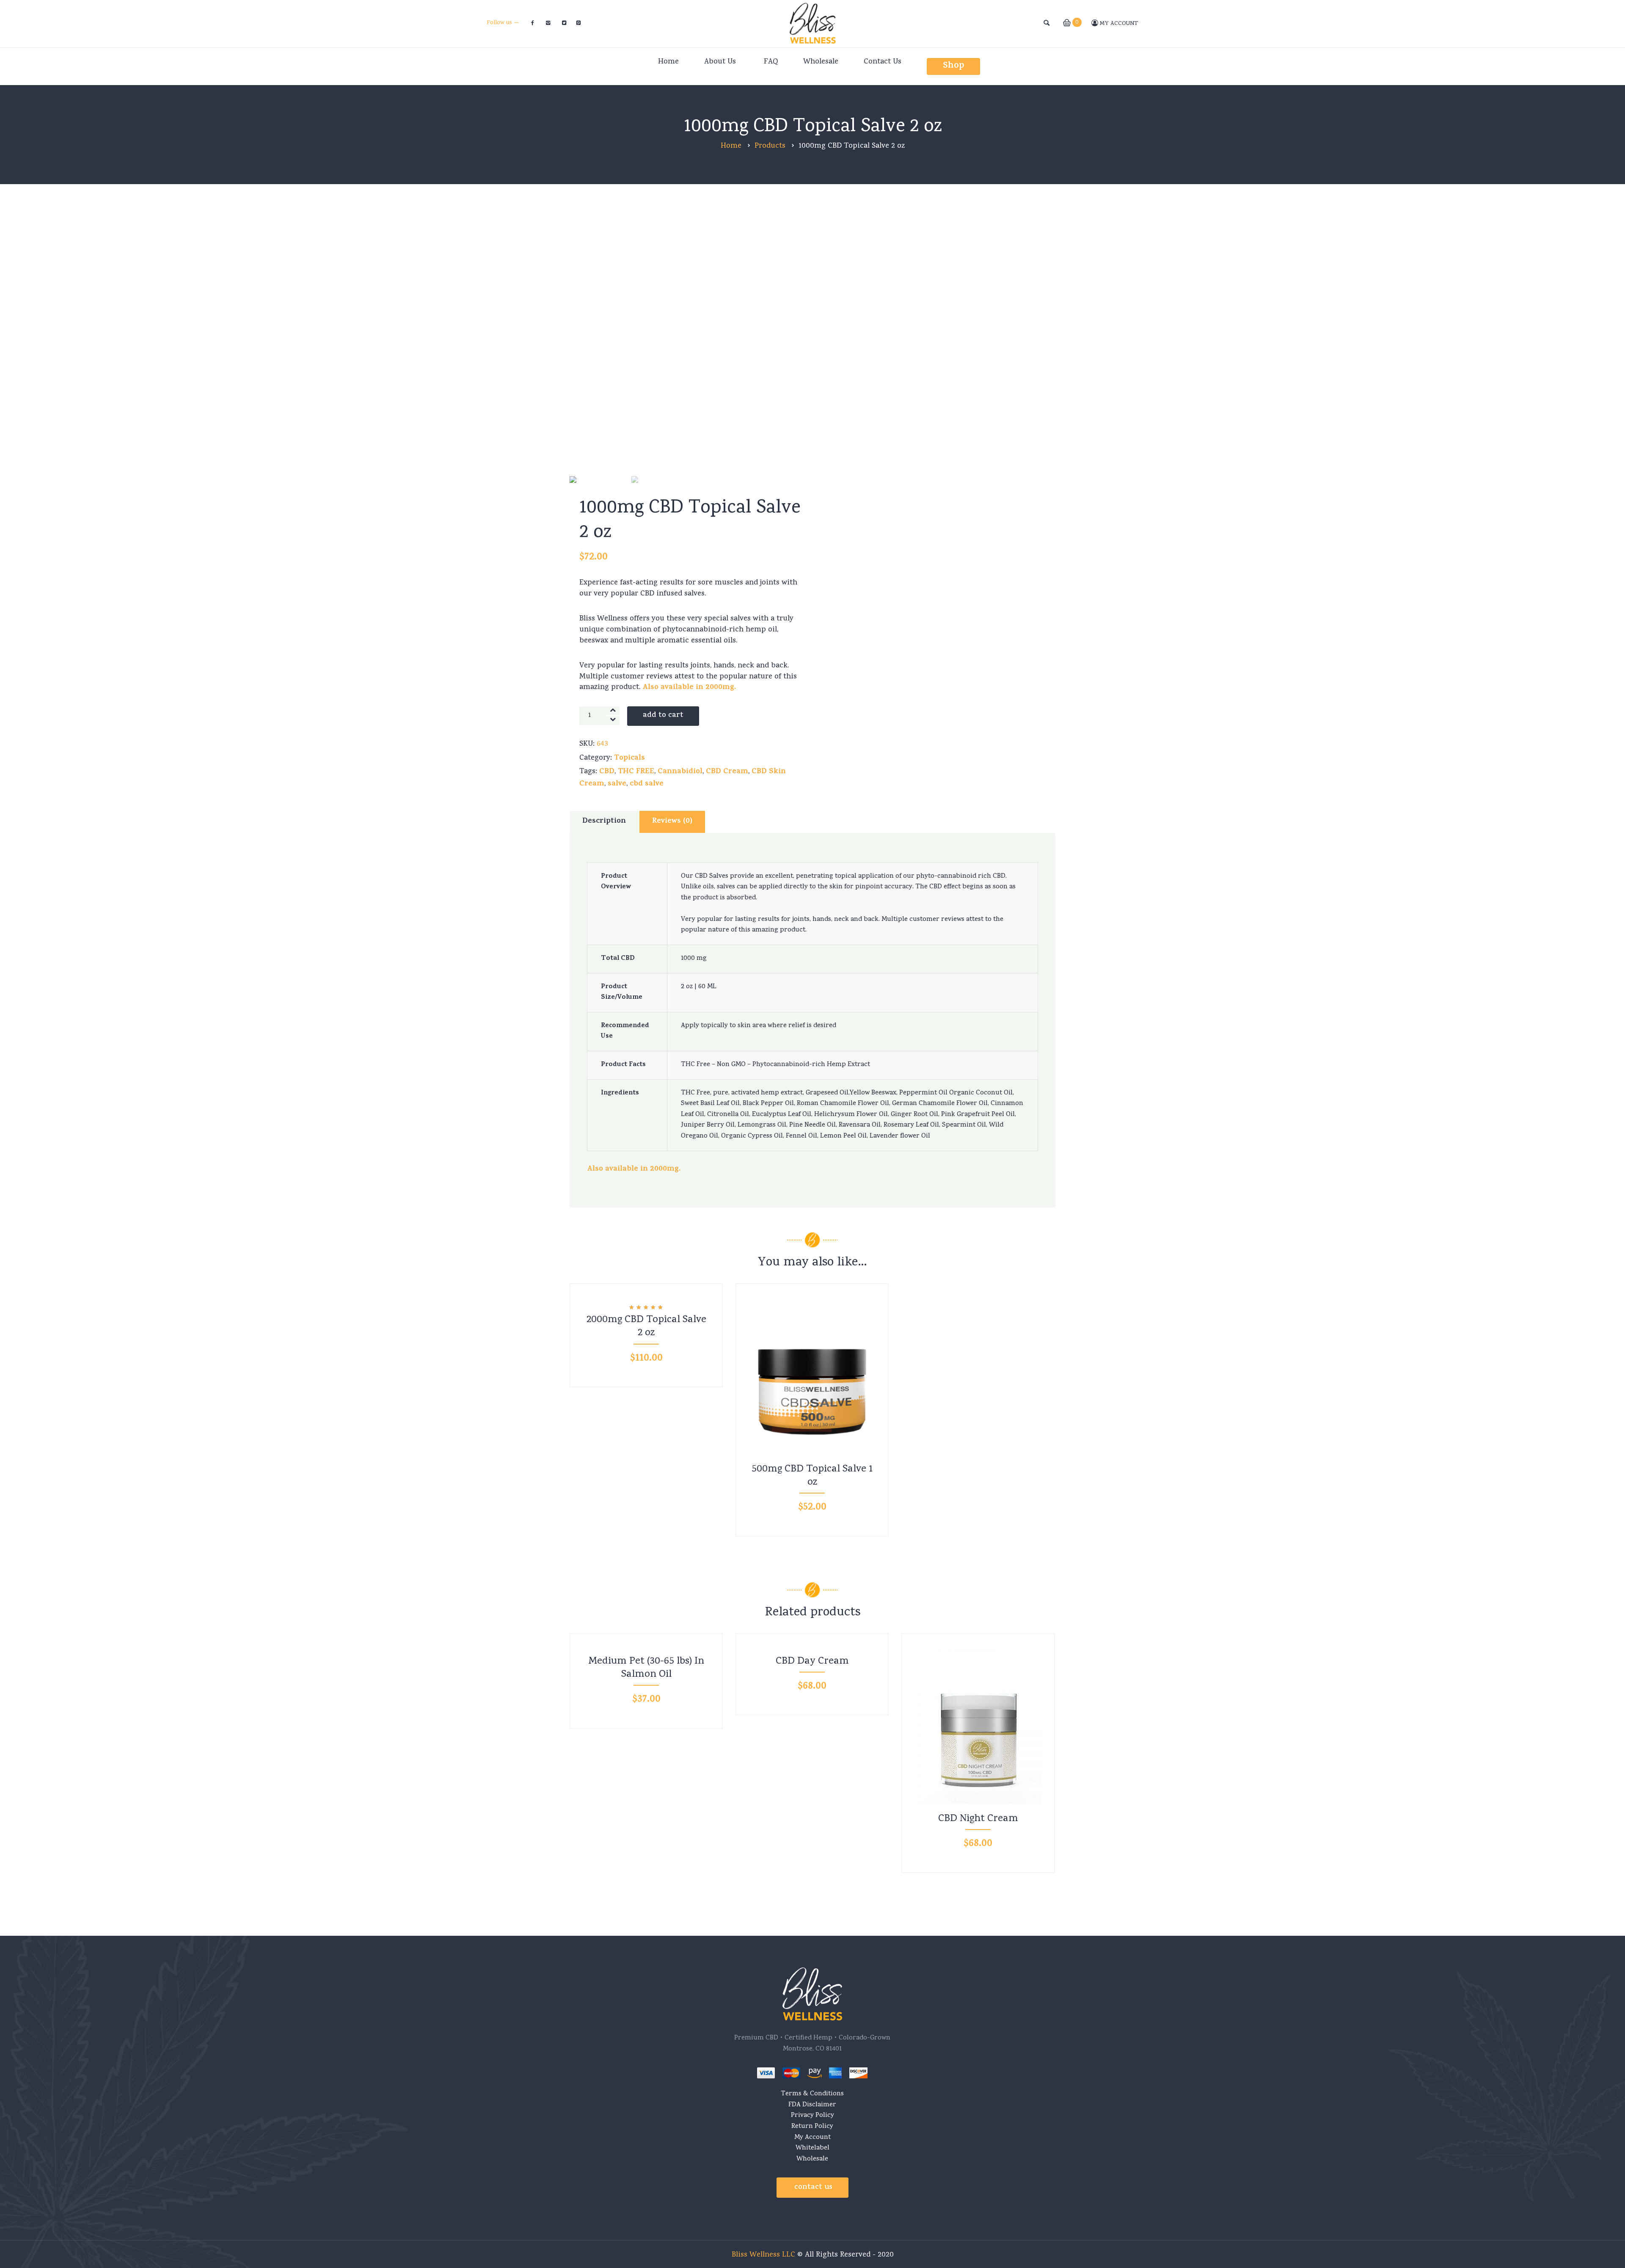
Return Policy (812, 2127)
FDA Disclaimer (812, 2105)
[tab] (604, 822)
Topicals (629, 758)
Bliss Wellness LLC (763, 2255)
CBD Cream (727, 772)
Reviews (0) (672, 821)
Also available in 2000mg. (689, 688)
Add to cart (663, 716)
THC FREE (636, 772)
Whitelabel (812, 2148)
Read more (647, 1640)
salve (617, 784)
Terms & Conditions (812, 2094)
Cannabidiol (680, 772)
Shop (953, 66)
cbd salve (647, 784)
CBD (607, 772)
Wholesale (812, 2159)
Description (604, 821)
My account (1118, 24)
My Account (812, 2138)
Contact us (813, 2188)
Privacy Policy (812, 2116)
